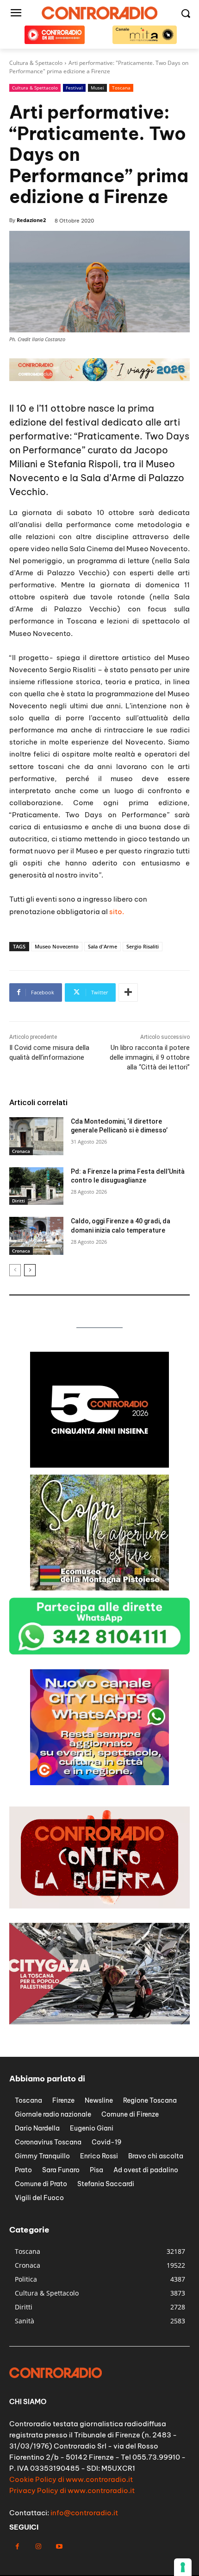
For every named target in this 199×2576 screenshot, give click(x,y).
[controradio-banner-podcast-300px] (99, 1783)
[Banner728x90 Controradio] (99, 378)
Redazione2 (31, 220)
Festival (74, 88)
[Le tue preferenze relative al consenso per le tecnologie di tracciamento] (183, 2567)
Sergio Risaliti (143, 946)
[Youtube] (59, 2547)
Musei (97, 88)
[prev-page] (15, 1270)
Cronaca (21, 1151)
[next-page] (30, 1270)
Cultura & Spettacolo (35, 88)
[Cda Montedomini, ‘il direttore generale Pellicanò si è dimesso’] (36, 1136)
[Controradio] (99, 13)
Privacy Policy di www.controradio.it (72, 2490)
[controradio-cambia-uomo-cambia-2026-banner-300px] (99, 1588)
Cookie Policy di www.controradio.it (71, 2479)
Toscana (121, 88)
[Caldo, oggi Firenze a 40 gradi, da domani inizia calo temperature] (36, 1236)
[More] (128, 992)
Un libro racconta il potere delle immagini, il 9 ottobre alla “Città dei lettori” (150, 1057)
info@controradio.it (84, 2513)
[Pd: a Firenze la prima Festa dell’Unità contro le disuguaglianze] (36, 1186)
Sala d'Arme (103, 946)
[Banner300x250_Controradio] (99, 1465)
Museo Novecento (57, 946)
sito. (117, 912)
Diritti (19, 1201)
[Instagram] (38, 2547)
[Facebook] (17, 2547)
